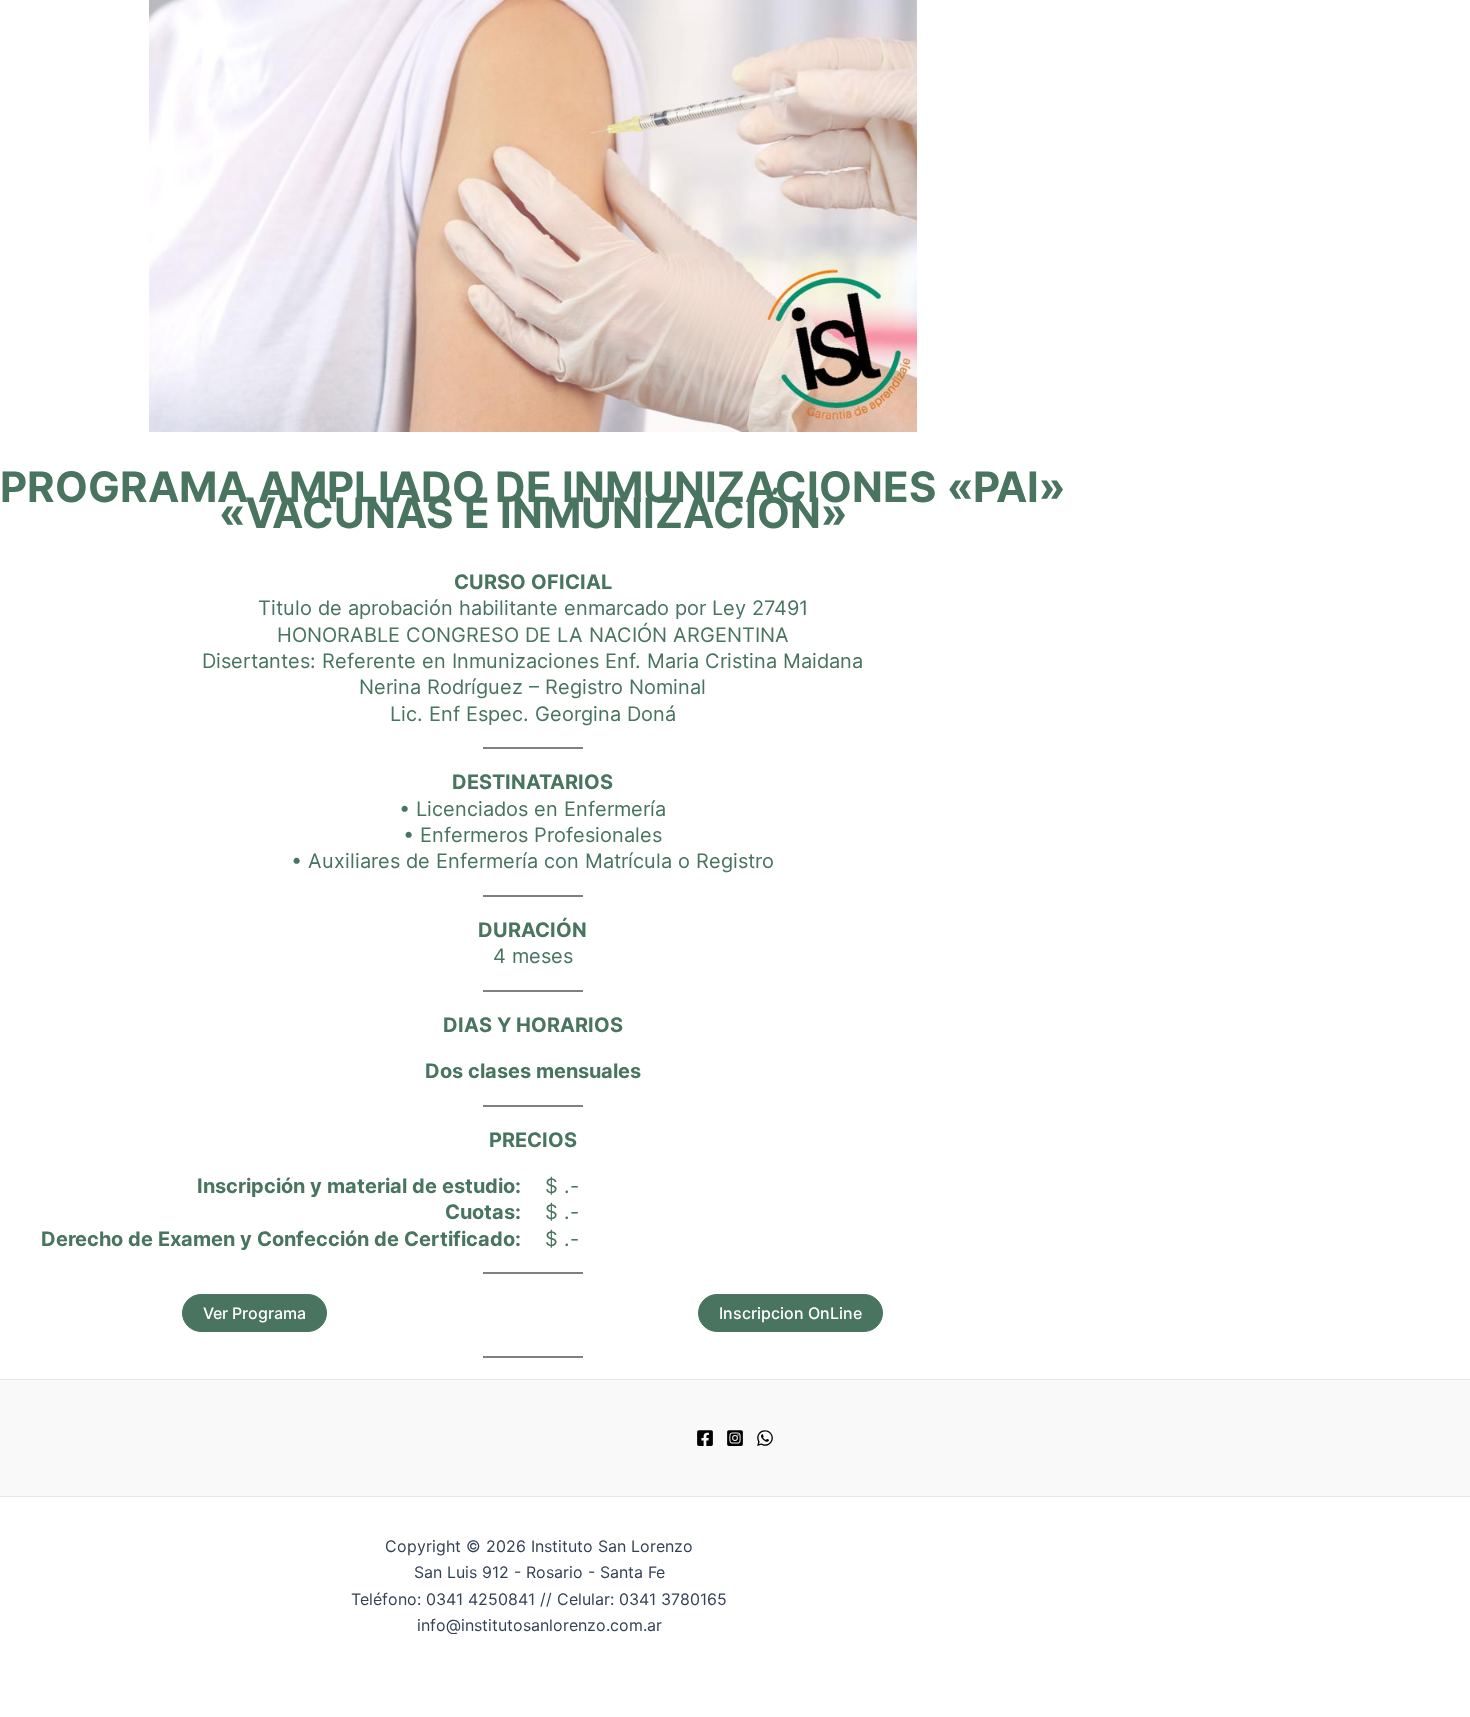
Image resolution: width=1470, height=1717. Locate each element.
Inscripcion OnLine (790, 1313)
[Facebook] (705, 1441)
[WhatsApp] (765, 1441)
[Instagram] (735, 1441)
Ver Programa (254, 1313)
